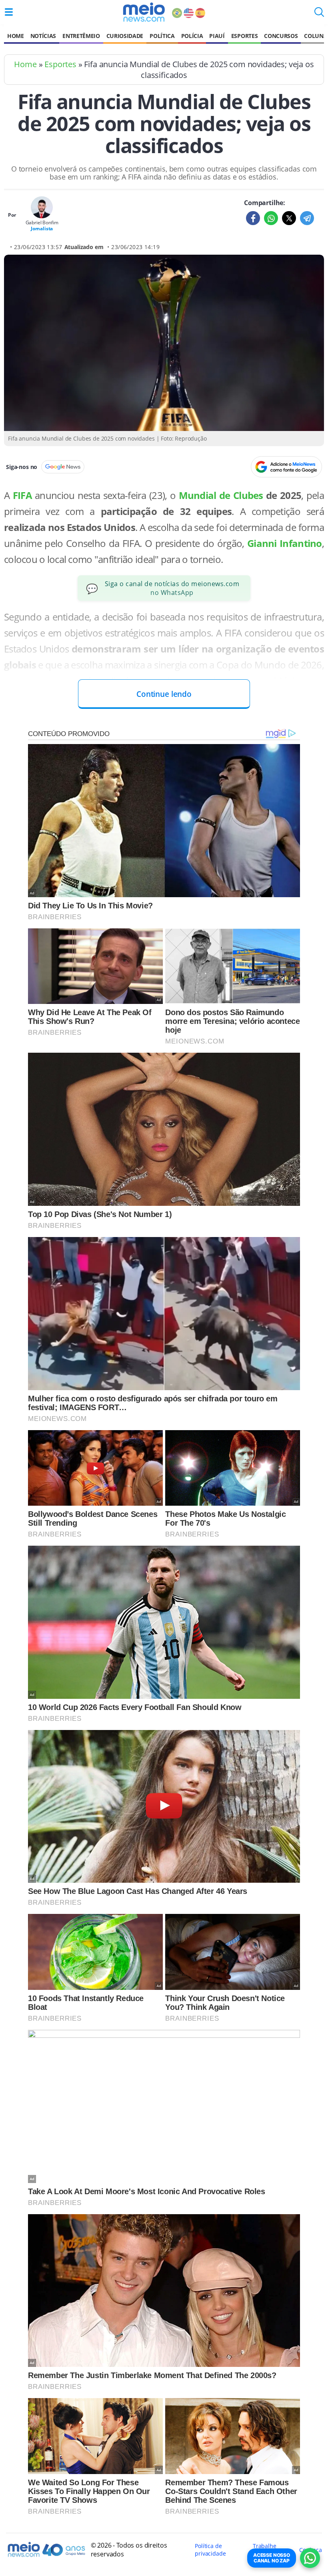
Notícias (43, 36)
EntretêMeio (81, 36)
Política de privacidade (210, 2550)
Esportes (244, 36)
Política (162, 36)
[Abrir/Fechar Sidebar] (9, 12)
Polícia (192, 36)
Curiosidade (125, 36)
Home (16, 36)
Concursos (281, 36)
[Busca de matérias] (319, 14)
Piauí (217, 36)
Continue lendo (164, 694)
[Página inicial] (144, 12)
